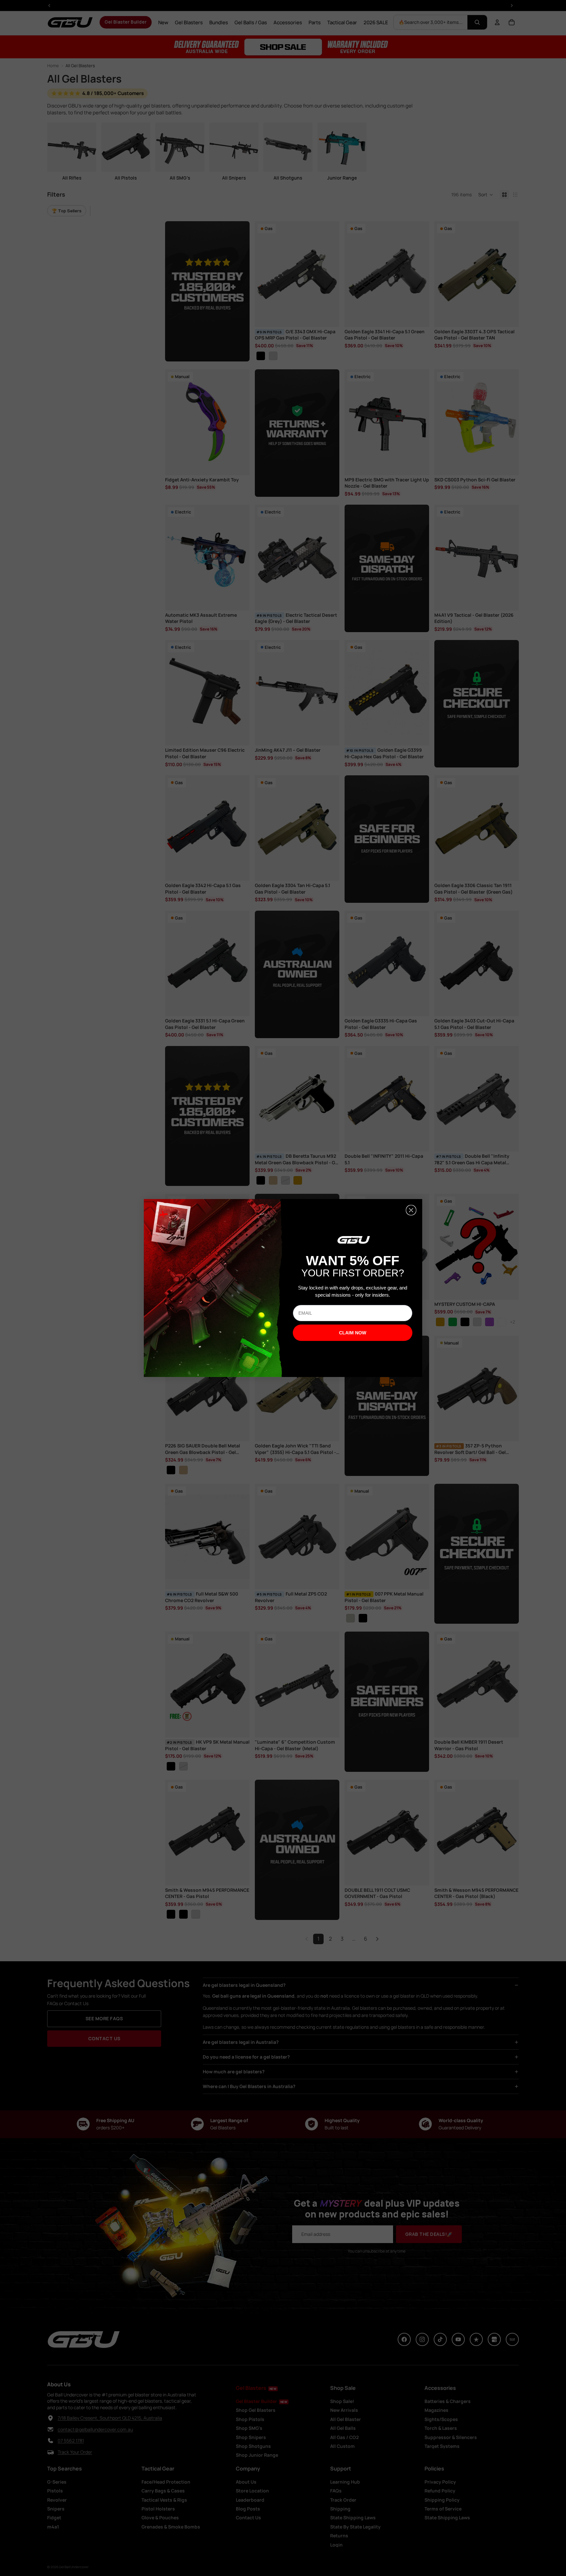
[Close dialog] (411, 1210)
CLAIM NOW (353, 1333)
